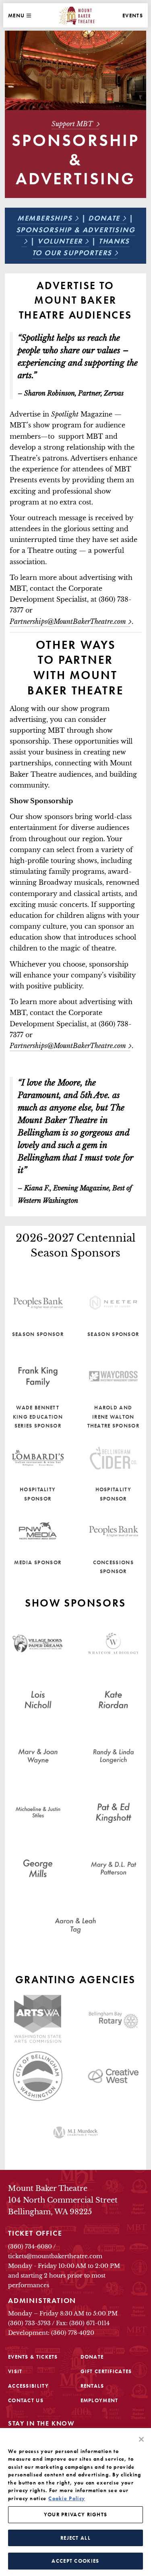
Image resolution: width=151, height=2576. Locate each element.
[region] (75, 2502)
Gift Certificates (106, 2371)
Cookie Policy (67, 2498)
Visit (15, 2371)
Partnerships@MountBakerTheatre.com (68, 1046)
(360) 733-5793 (29, 2323)
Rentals (92, 2386)
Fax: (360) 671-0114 (83, 2323)
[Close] (141, 2439)
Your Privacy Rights (76, 2515)
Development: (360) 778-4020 (51, 2333)
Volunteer (60, 241)
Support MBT (73, 124)
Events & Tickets (33, 2357)
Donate (104, 218)
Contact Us (26, 2400)
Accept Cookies (75, 2561)
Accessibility (28, 2386)
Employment (99, 2400)
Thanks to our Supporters (81, 247)
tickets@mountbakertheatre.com (55, 2256)
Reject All (75, 2538)
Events (133, 16)
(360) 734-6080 (30, 2247)
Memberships (45, 218)
